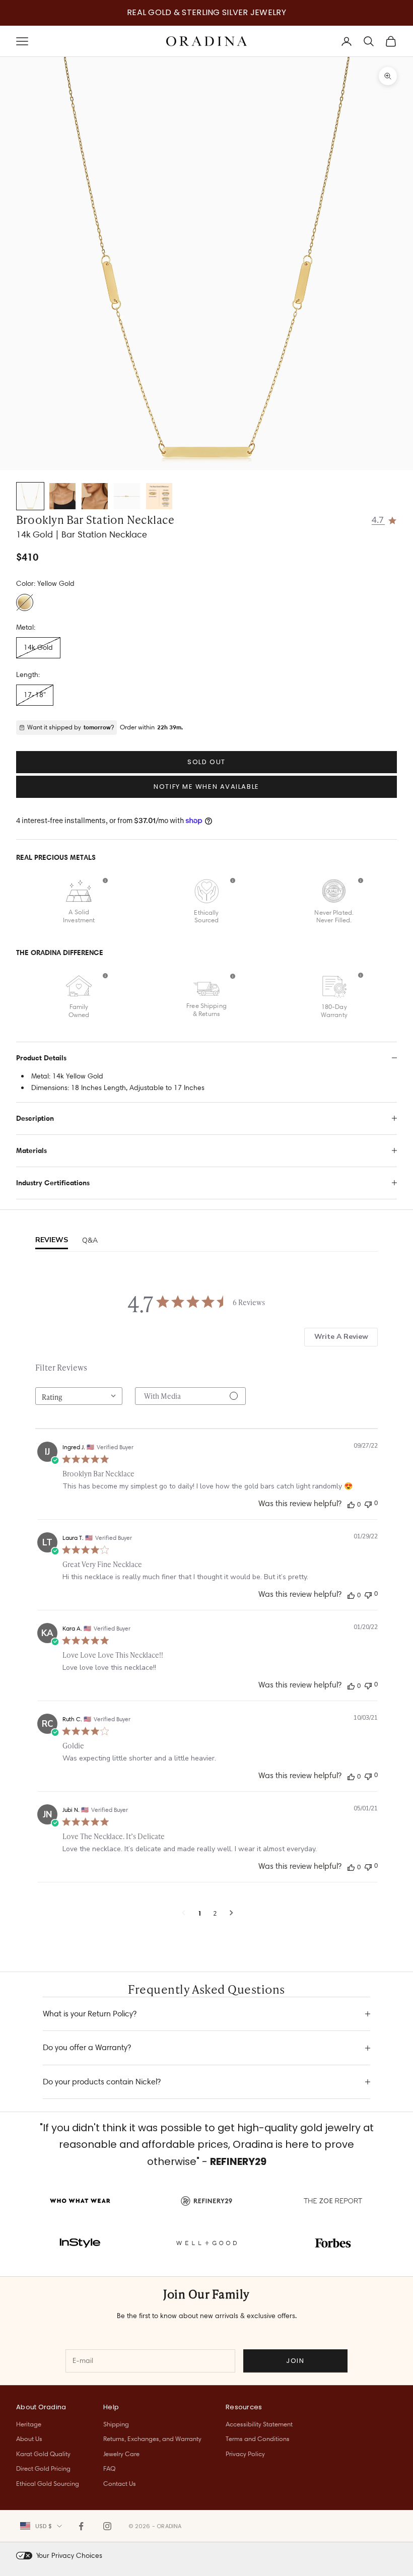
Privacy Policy (245, 2454)
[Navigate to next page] (231, 1913)
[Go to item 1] (30, 496)
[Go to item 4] (127, 496)
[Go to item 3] (95, 496)
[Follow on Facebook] (81, 2526)
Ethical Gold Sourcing (48, 2483)
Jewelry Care (121, 2454)
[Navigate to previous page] (184, 1913)
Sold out (206, 762)
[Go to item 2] (62, 496)
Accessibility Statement (259, 2424)
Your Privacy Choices (69, 2555)
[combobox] (79, 1396)
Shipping (116, 2424)
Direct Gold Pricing (43, 2468)
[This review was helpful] (351, 1504)
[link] (385, 519)
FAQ (109, 2468)
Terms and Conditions (258, 2438)
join (295, 2361)
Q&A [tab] (90, 1240)
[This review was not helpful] (368, 1503)
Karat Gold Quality (43, 2454)
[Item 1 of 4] (206, 263)
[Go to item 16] (159, 496)
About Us (29, 2438)
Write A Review (341, 1337)
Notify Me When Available (206, 787)
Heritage (29, 2424)
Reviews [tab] (52, 1240)
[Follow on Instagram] (107, 2526)
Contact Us (120, 2483)
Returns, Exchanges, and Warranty (152, 2438)
